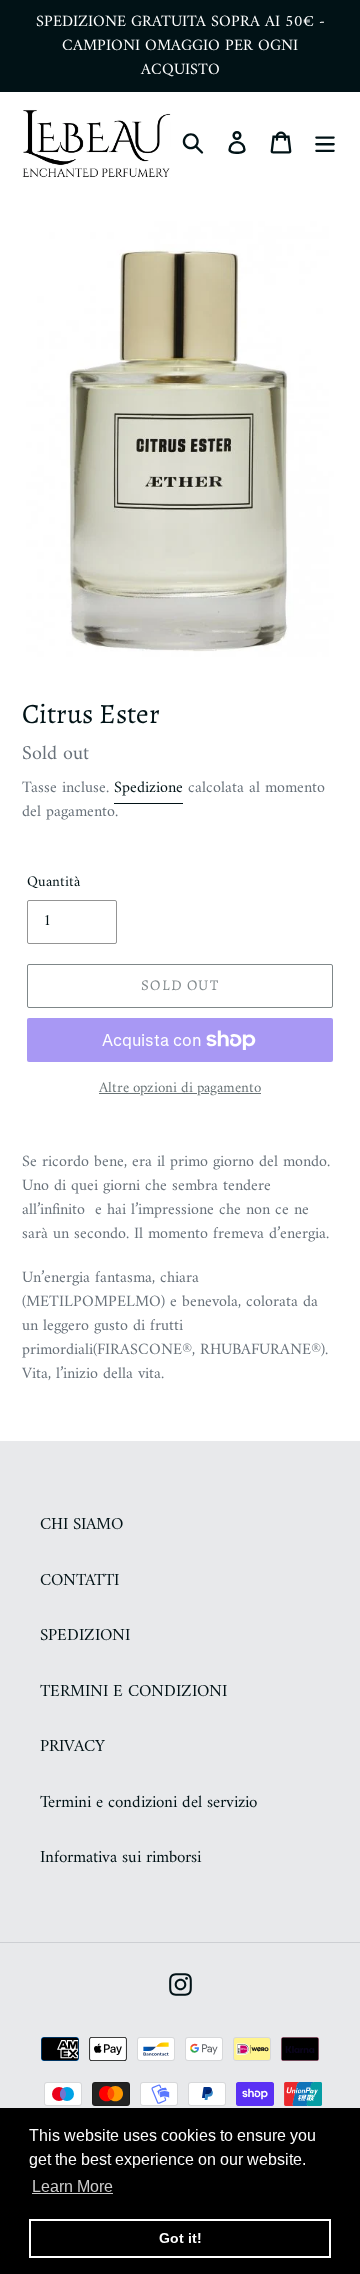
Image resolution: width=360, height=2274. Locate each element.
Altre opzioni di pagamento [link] (180, 1089)
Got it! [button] (180, 2238)
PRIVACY (72, 1747)
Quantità (53, 883)
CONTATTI (79, 1581)
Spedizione (148, 788)
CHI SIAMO (81, 1525)
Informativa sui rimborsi (120, 1858)
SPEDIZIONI (85, 1636)
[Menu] (325, 143)
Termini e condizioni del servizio (148, 1803)
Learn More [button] (72, 2186)
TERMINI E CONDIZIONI (133, 1692)
